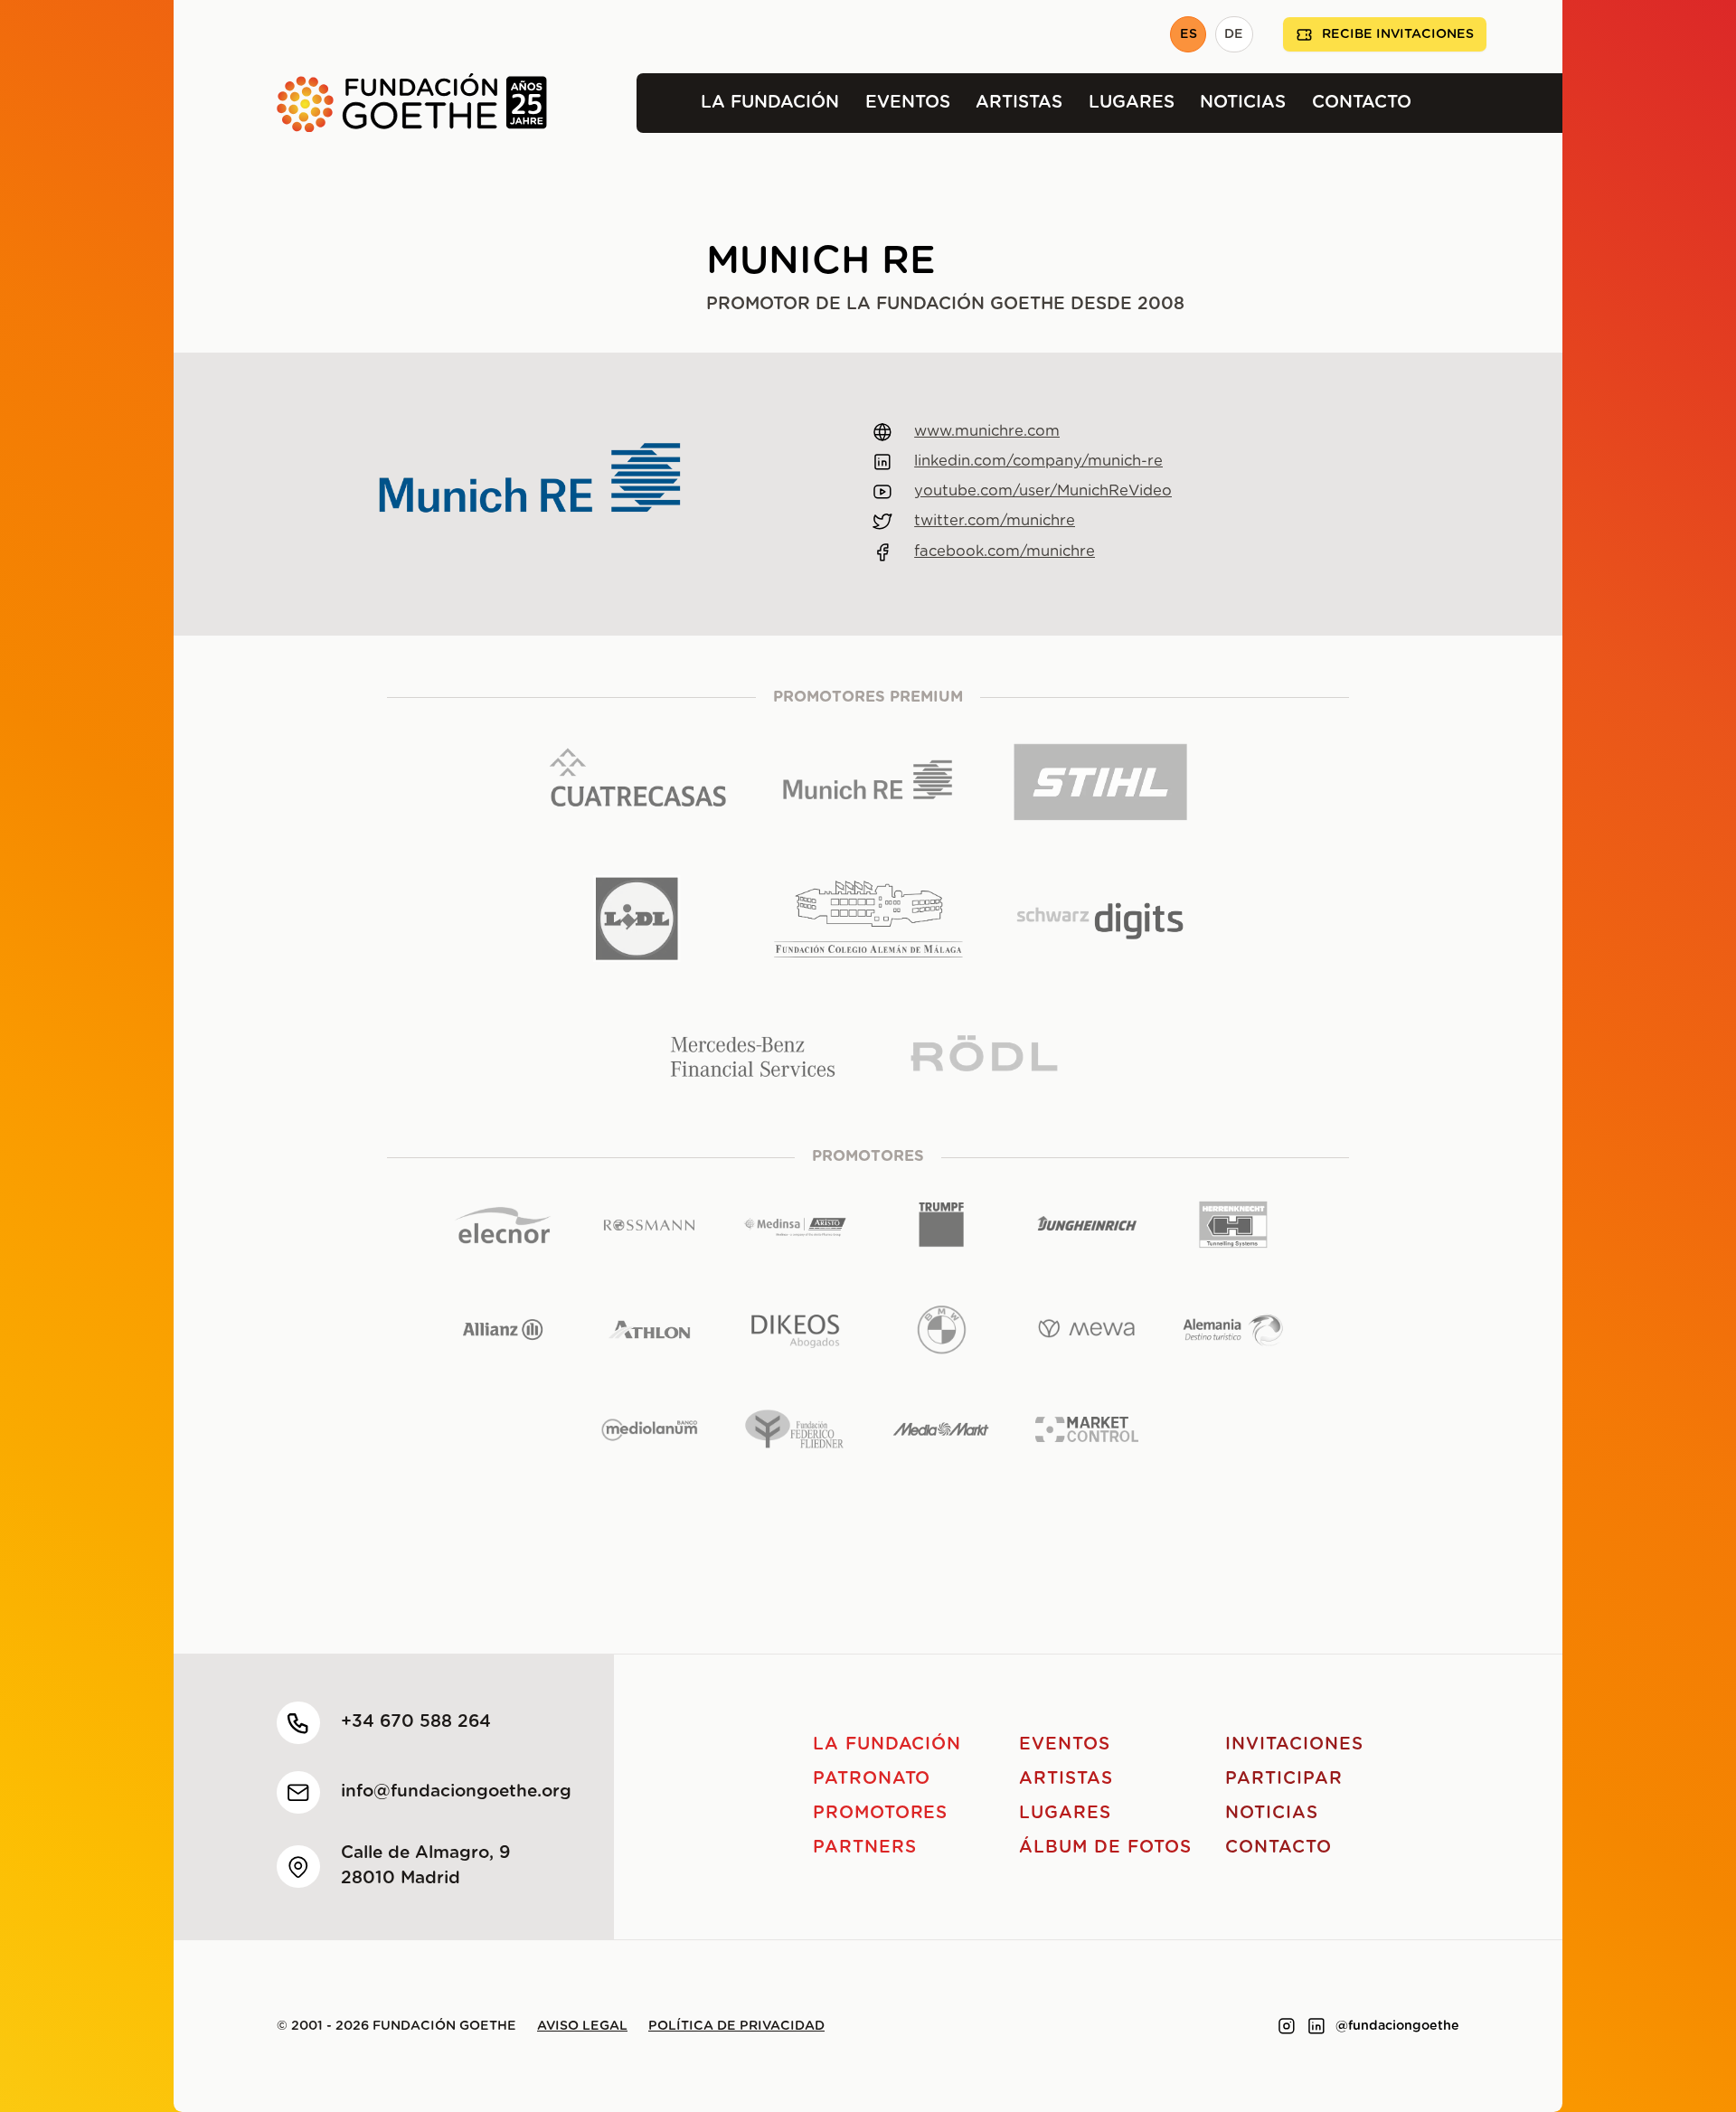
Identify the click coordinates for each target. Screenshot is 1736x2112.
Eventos (908, 103)
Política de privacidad (736, 2026)
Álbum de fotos (1105, 1848)
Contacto (1362, 103)
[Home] (360, 103)
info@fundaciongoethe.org (456, 1791)
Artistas (1019, 103)
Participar (1284, 1779)
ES (1189, 34)
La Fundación (770, 103)
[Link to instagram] (1287, 2026)
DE (1234, 34)
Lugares (1132, 103)
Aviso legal (582, 2026)
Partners (865, 1848)
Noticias (1243, 103)
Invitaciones (1294, 1744)
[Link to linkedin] (1316, 2026)
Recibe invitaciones (1398, 34)
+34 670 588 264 (416, 1722)
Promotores (881, 1813)
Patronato (872, 1779)
